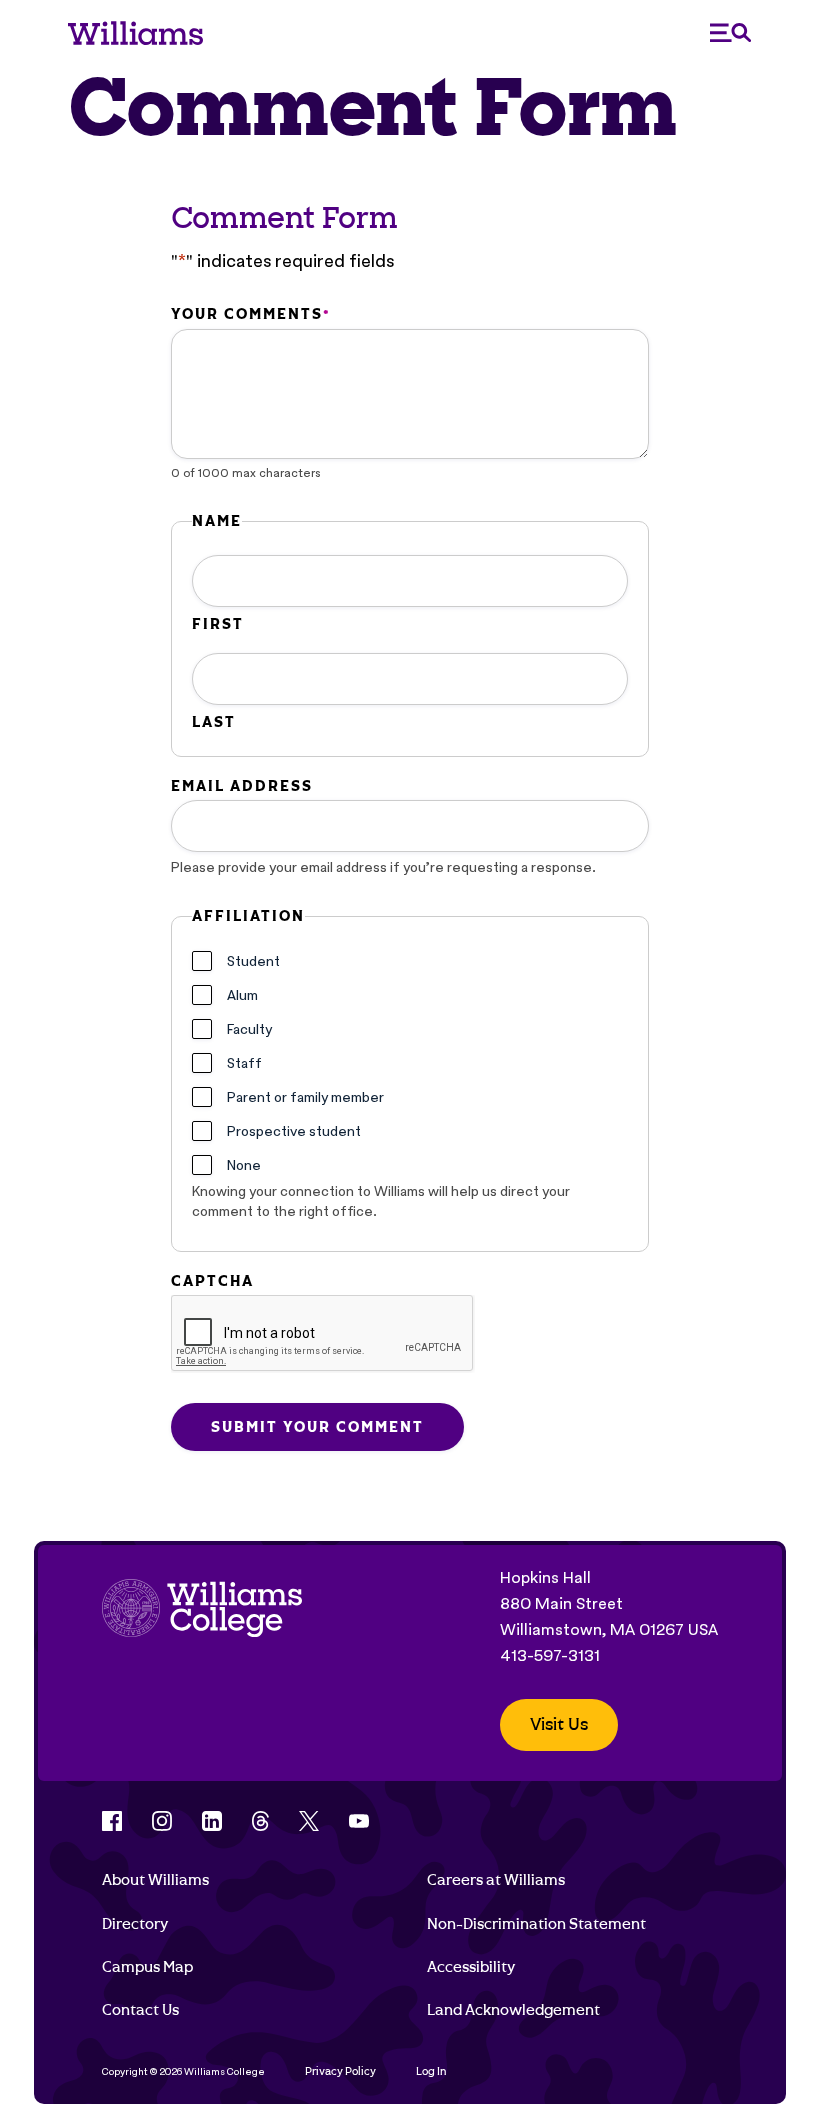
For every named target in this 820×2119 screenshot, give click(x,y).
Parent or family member (305, 1097)
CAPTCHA (212, 1281)
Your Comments (250, 314)
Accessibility (471, 1967)
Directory (135, 1924)
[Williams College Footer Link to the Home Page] (202, 1658)
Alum (242, 995)
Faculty (249, 1029)
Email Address (242, 786)
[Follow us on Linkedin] (212, 1821)
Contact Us (140, 2010)
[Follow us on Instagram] (162, 1821)
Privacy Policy (340, 2071)
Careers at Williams (496, 1880)
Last (214, 722)
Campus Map (147, 1967)
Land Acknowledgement (513, 2010)
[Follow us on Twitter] (309, 1821)
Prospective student (294, 1131)
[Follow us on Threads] (260, 1821)
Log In (431, 2071)
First (218, 624)
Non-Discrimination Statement (536, 1924)
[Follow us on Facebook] (112, 1821)
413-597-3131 (550, 1655)
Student (253, 961)
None (244, 1165)
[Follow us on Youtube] (359, 1821)
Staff (244, 1063)
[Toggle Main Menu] (731, 32)
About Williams (155, 1880)
